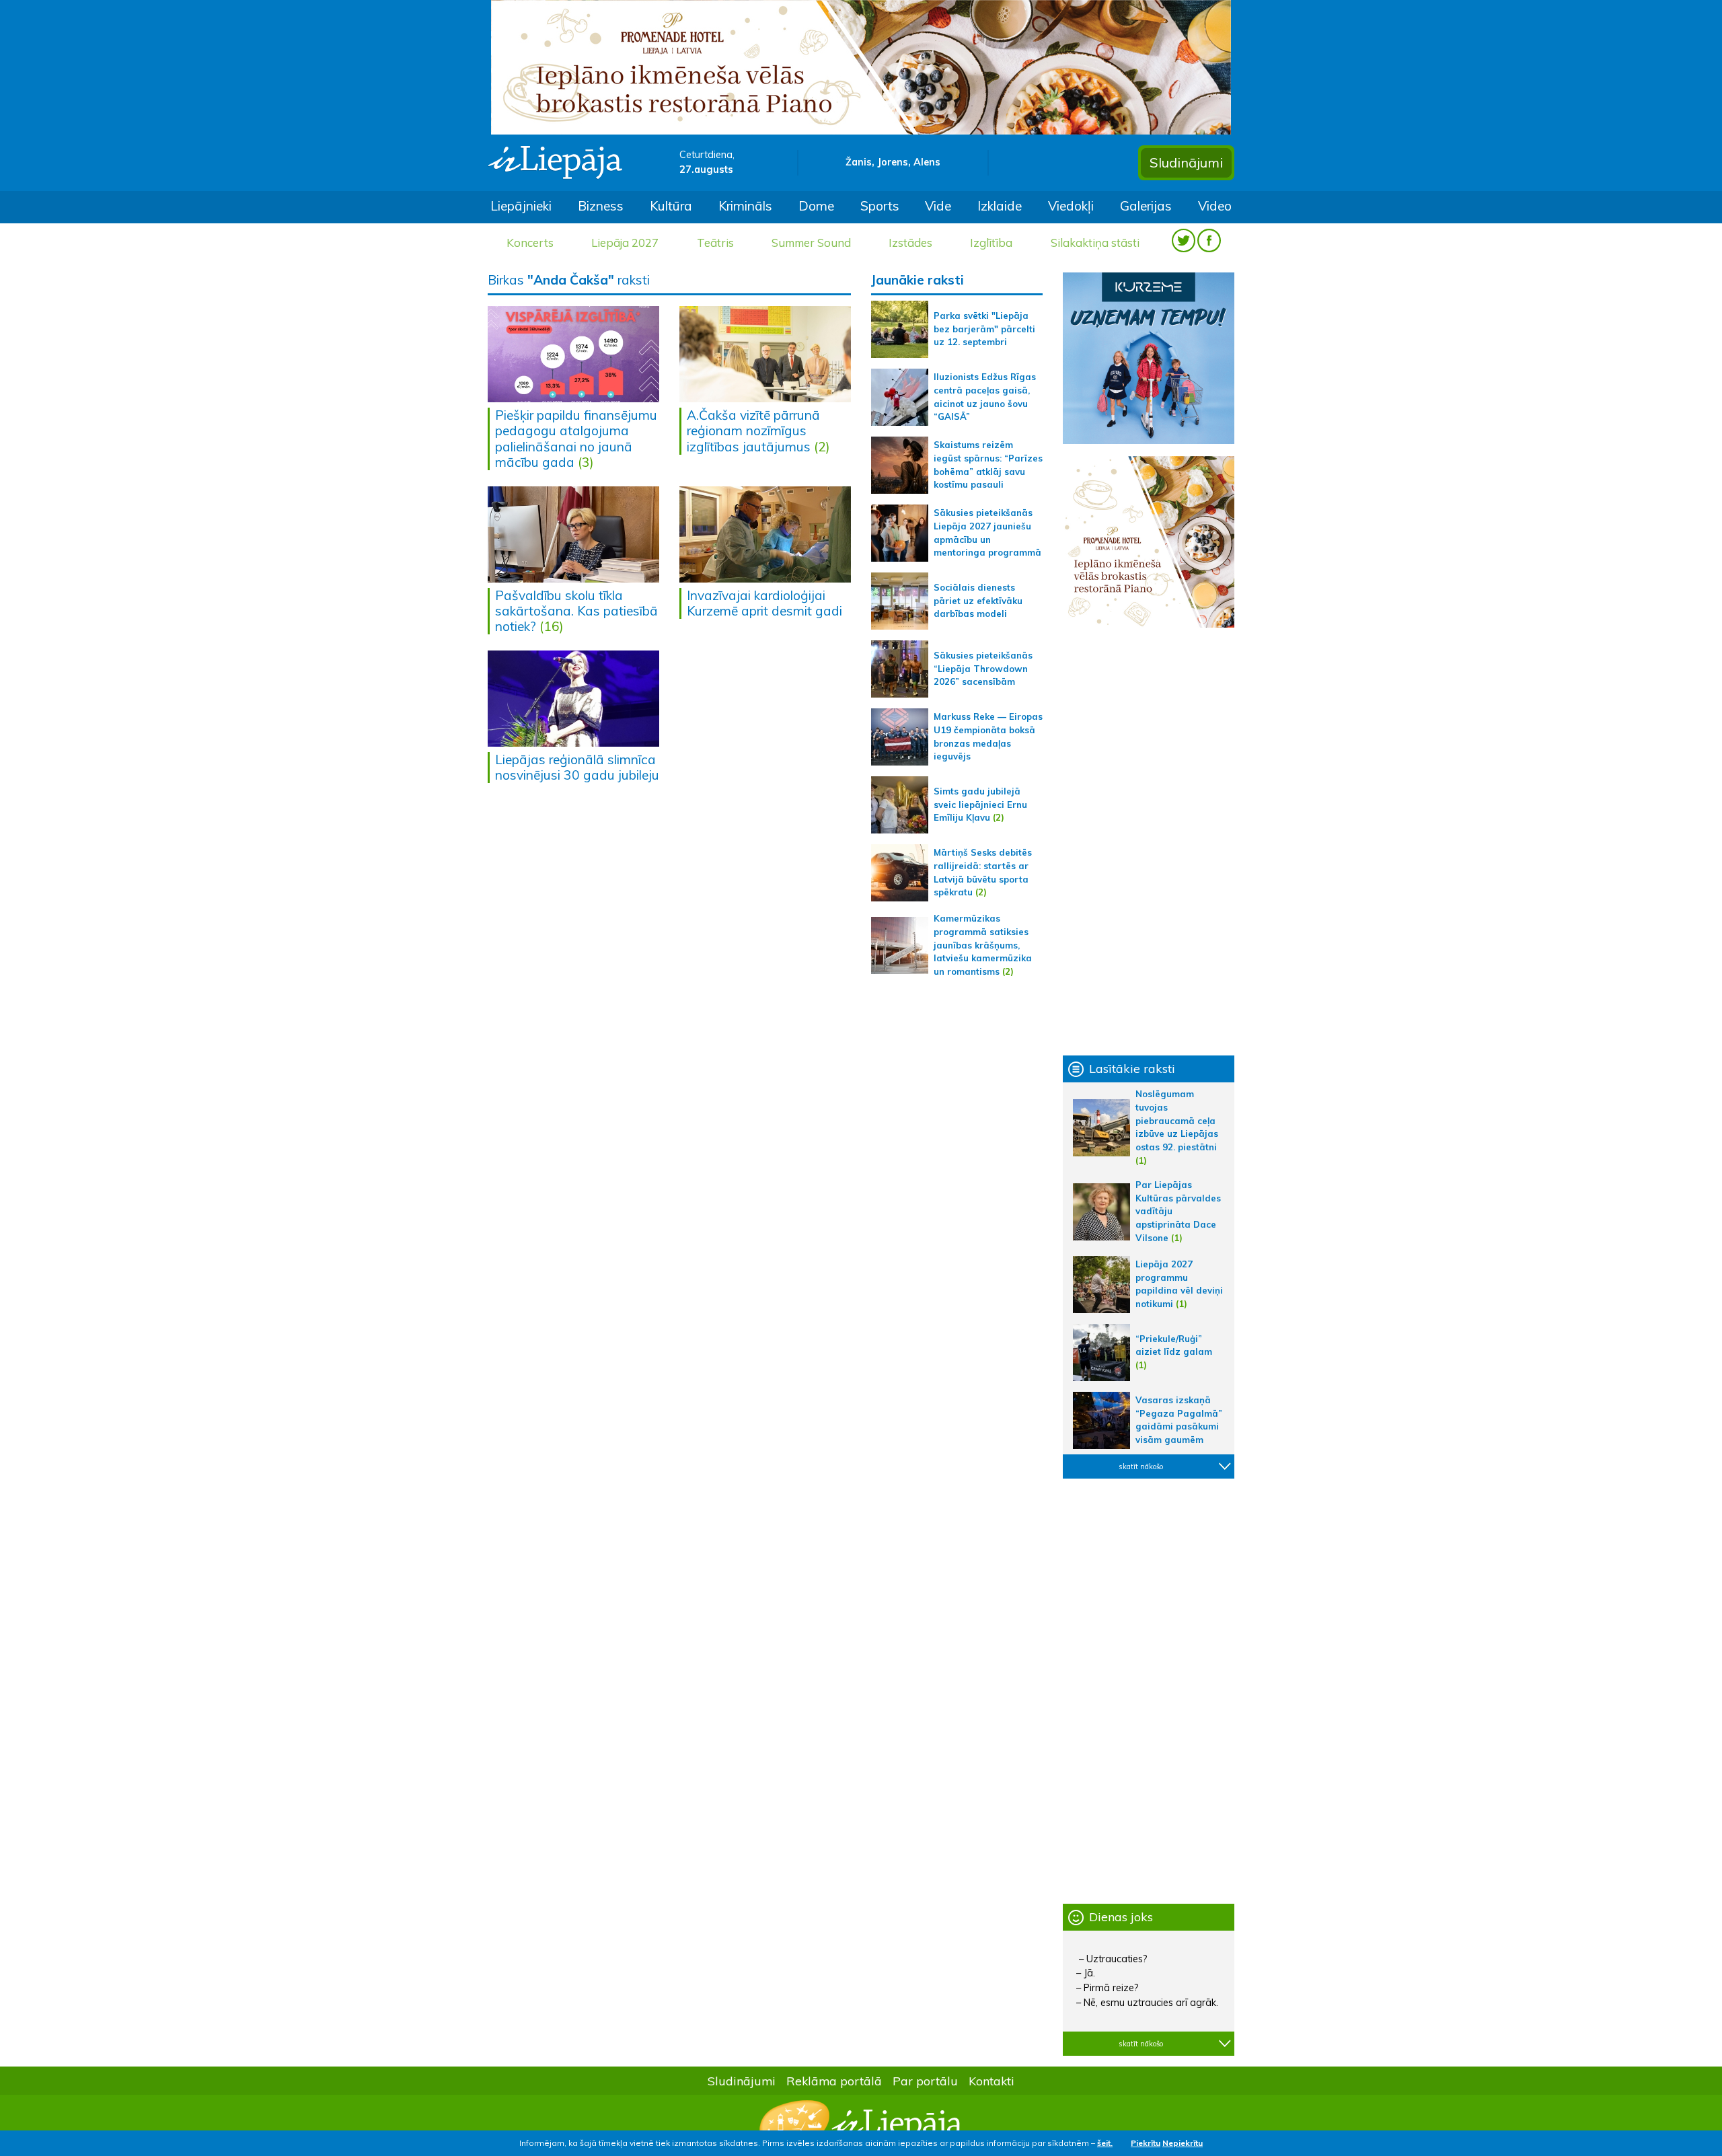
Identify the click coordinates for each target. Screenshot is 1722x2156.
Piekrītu (1146, 2143)
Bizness (601, 206)
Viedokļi (1071, 206)
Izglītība (991, 243)
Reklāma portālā (834, 2081)
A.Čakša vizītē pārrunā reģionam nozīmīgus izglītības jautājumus (753, 431)
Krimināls (745, 206)
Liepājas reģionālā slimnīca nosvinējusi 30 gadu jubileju (577, 767)
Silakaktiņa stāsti (1095, 243)
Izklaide (1000, 206)
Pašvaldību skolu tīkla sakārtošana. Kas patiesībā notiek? (576, 611)
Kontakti (991, 2081)
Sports (880, 206)
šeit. (1105, 2143)
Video (1215, 206)
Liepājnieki (521, 206)
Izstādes (910, 243)
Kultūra (671, 206)
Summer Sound (811, 243)
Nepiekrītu (1183, 2143)
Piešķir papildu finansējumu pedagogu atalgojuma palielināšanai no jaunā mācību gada (576, 438)
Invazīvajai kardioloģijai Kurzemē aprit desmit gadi (764, 603)
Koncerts (530, 243)
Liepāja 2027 (625, 243)
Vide (938, 206)
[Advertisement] (1149, 842)
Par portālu (925, 2081)
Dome (816, 206)
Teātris (715, 243)
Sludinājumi (1186, 162)
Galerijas (1146, 206)
